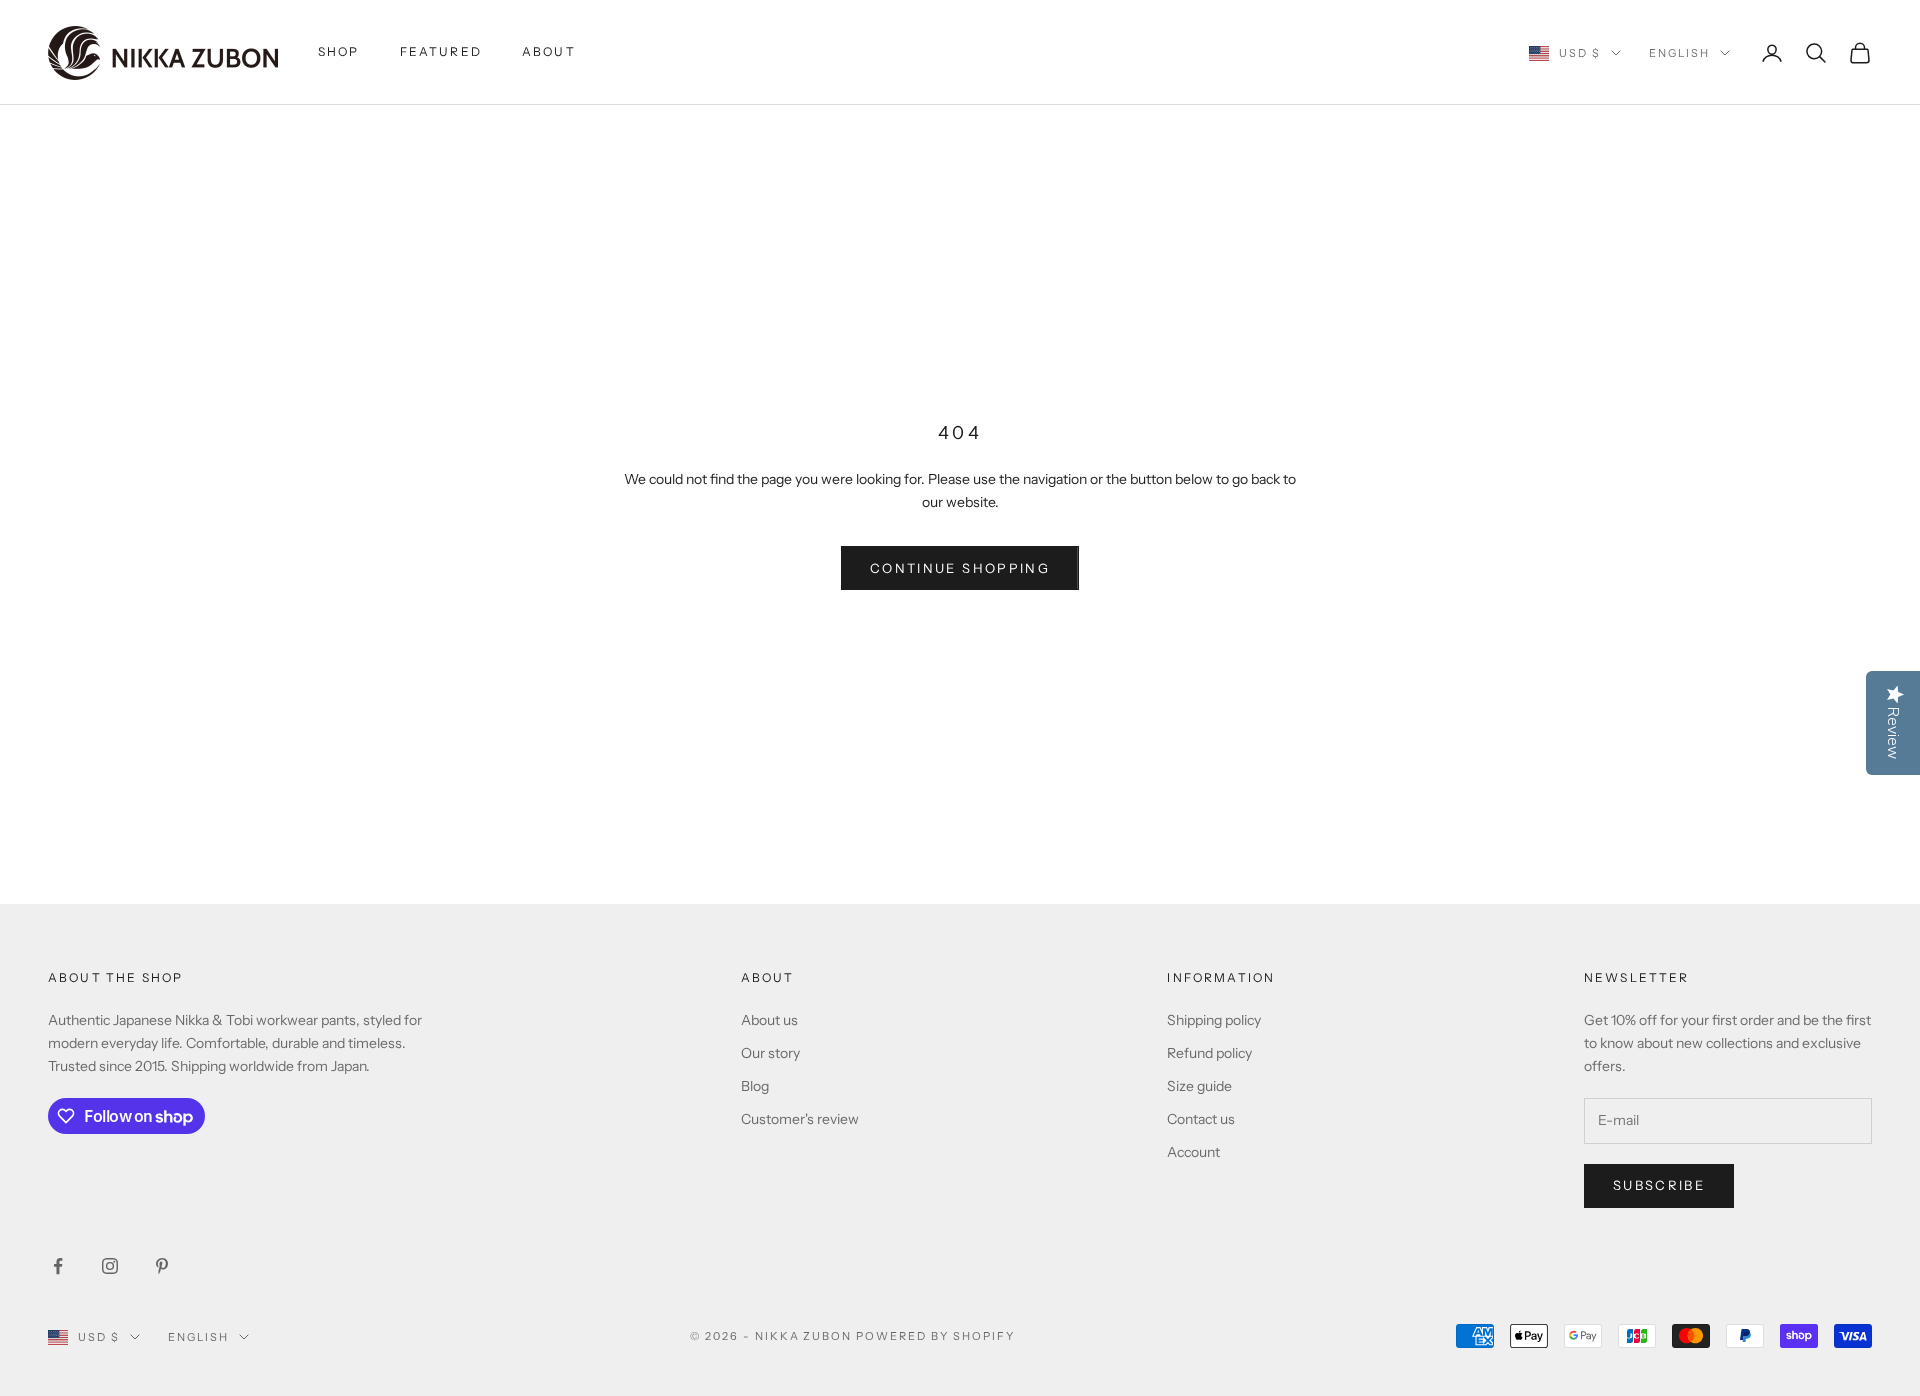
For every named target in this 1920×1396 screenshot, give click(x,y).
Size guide (1199, 1086)
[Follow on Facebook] (58, 1266)
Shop (339, 51)
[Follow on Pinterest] (162, 1266)
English (1679, 53)
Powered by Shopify (935, 1336)
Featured (441, 51)
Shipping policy (1214, 1020)
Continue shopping (960, 568)
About (549, 51)
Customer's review (800, 1119)
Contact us (1201, 1119)
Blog (755, 1086)
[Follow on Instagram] (110, 1266)
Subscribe (1659, 1185)
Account (1193, 1152)
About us (769, 1020)
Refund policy (1209, 1053)
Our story (770, 1053)
